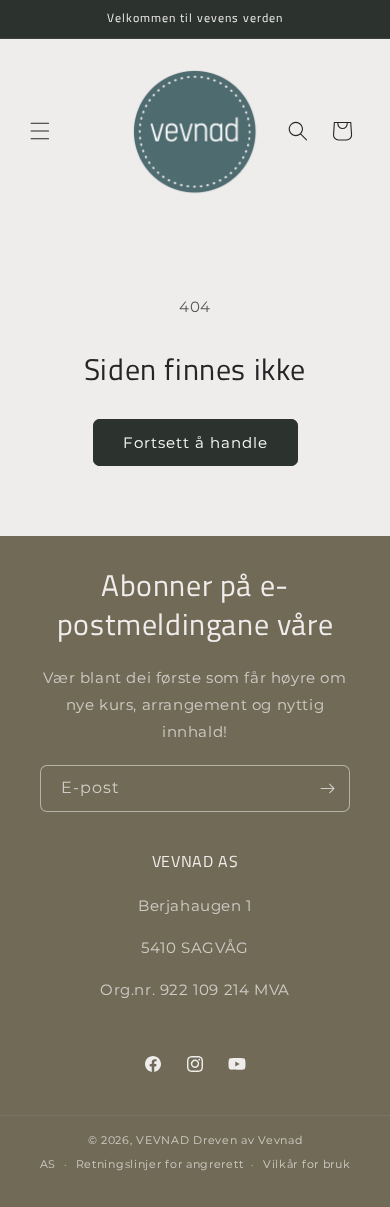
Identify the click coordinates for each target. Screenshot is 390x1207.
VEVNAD (162, 1140)
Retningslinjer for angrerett (160, 1164)
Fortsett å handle (195, 442)
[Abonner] (327, 788)
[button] (40, 131)
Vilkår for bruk (307, 1164)
